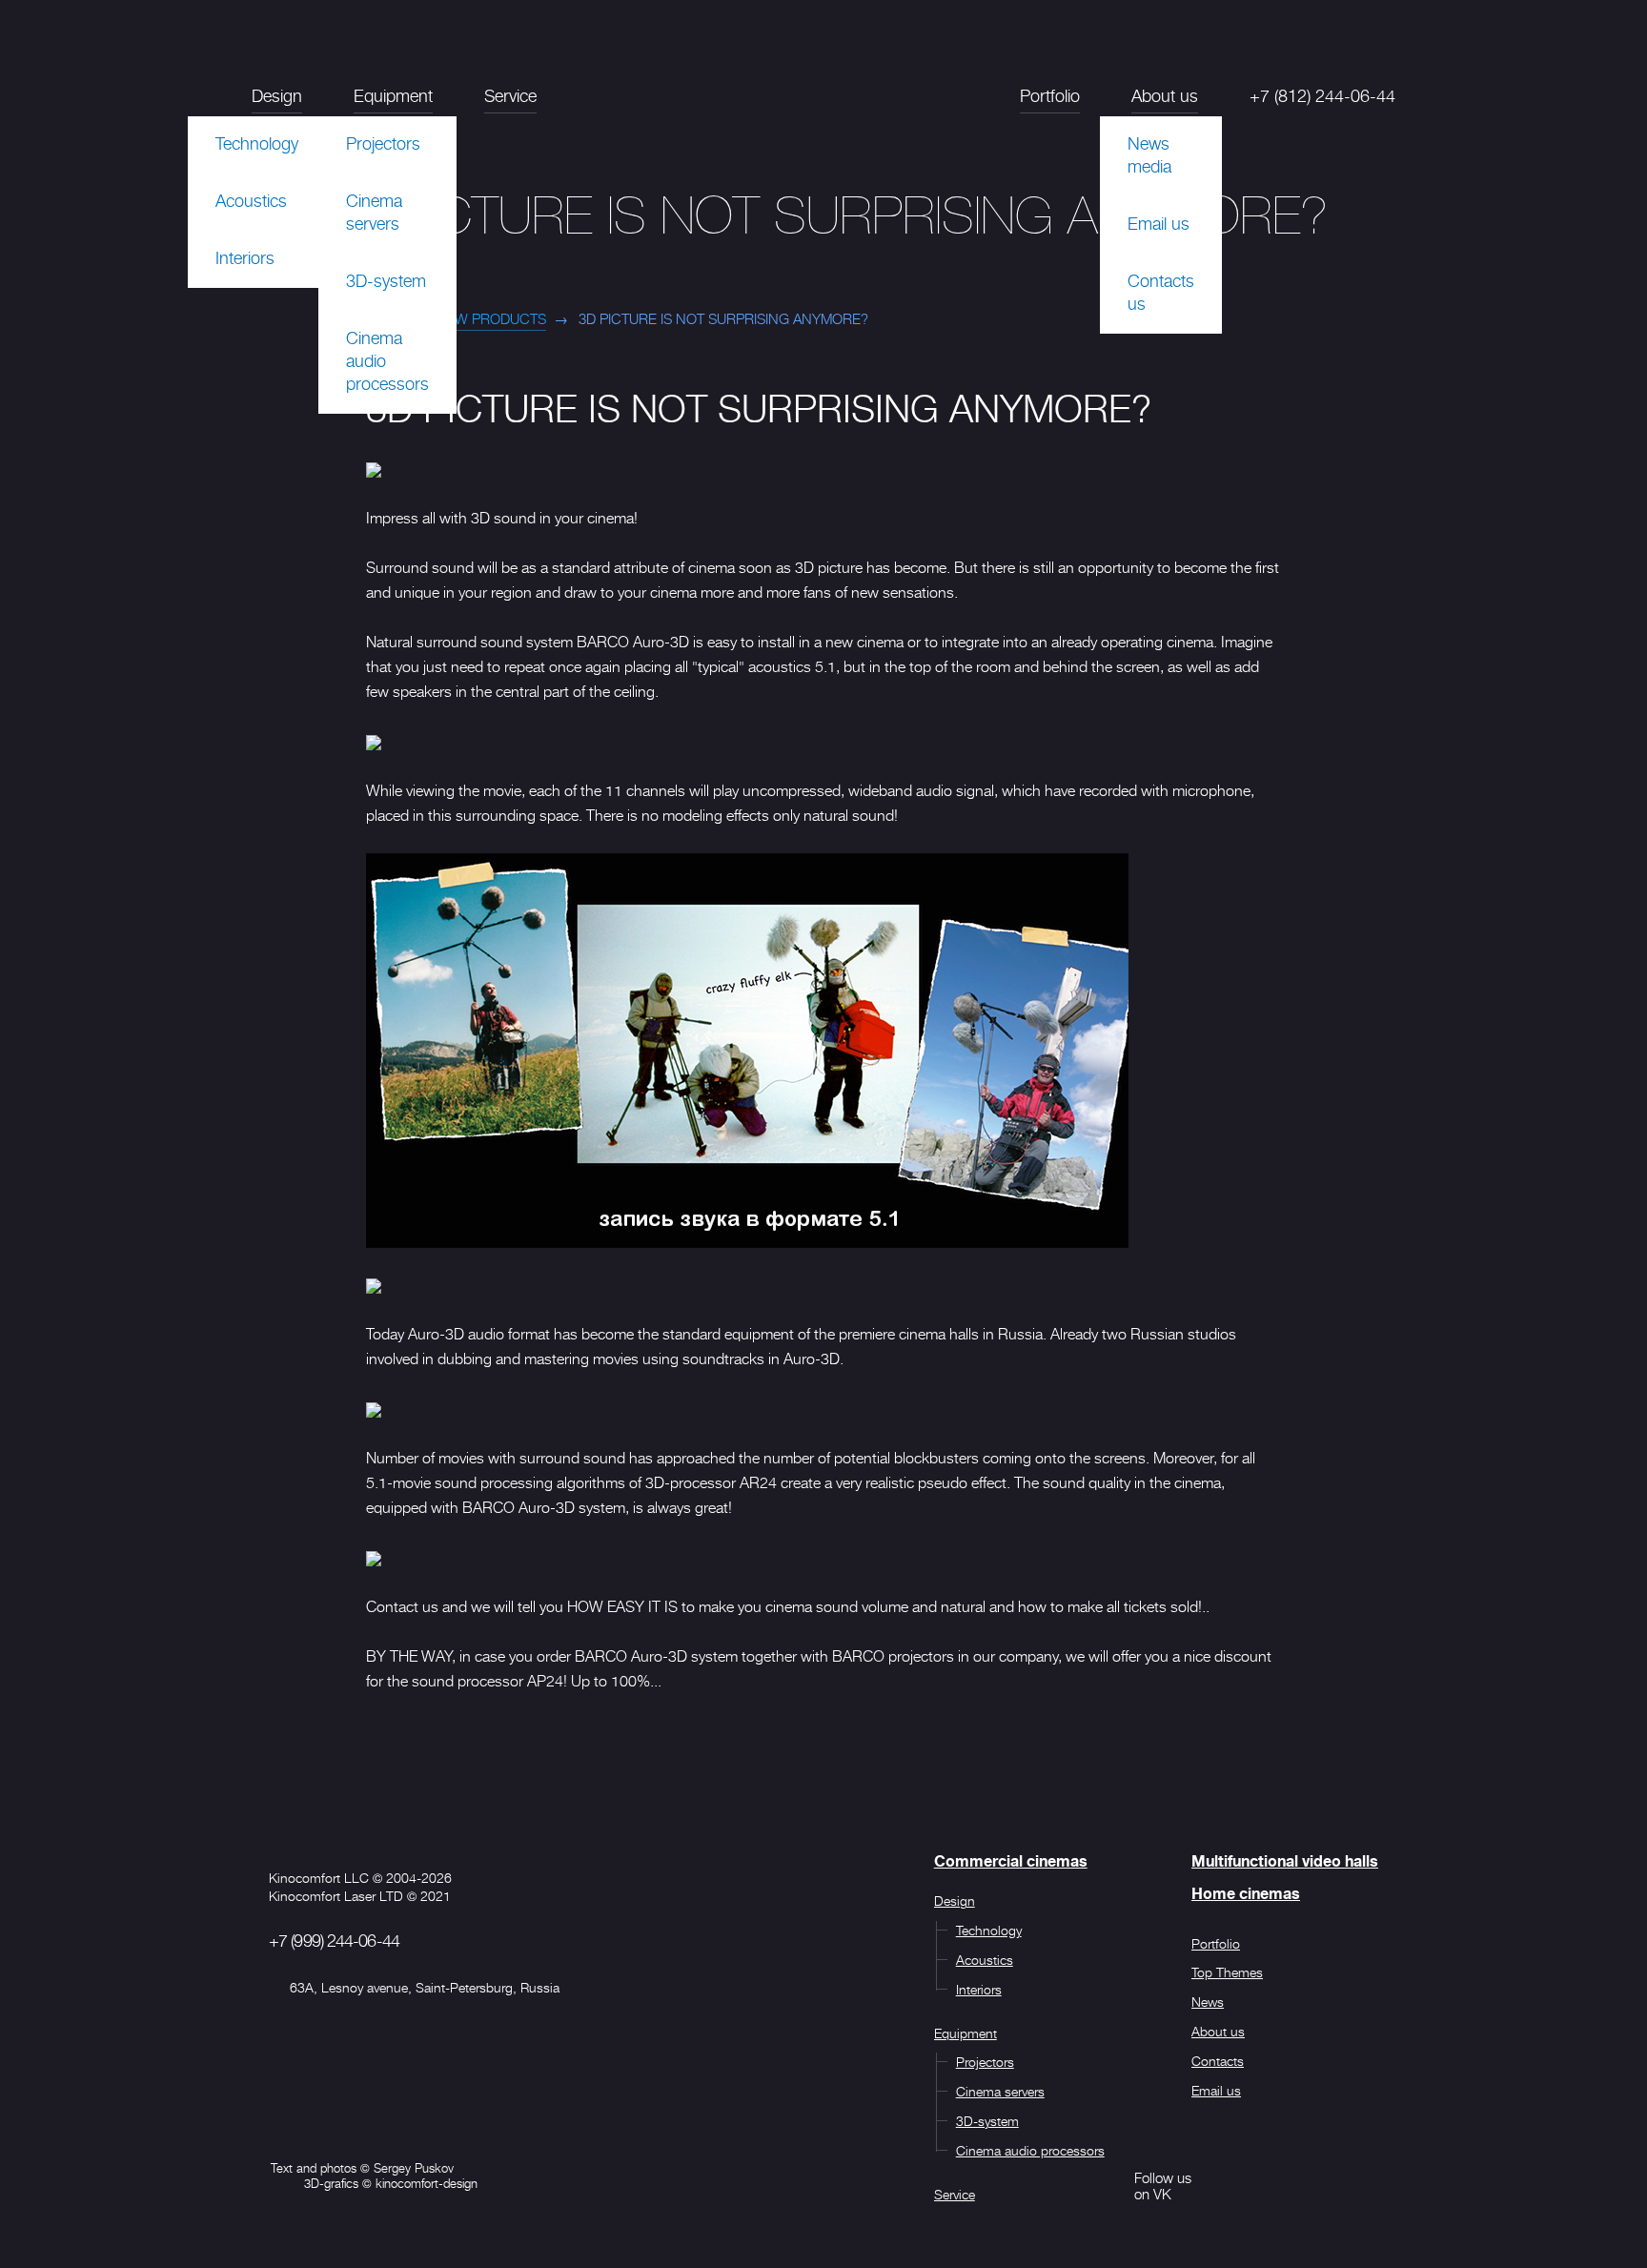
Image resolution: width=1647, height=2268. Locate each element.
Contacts (1218, 2061)
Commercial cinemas (1011, 1862)
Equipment (393, 96)
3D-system (386, 281)
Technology (257, 144)
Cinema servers (374, 213)
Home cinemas (1246, 1894)
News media (1149, 155)
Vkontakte (1101, 2186)
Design (277, 96)
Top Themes (1227, 1972)
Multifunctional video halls (1285, 1862)
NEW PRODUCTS (491, 319)
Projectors (383, 144)
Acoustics (251, 201)
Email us (1159, 224)
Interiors (245, 258)
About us (1165, 96)
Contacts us (1161, 293)
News (1208, 2002)
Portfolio (1050, 96)
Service (510, 96)
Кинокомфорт (823, 108)
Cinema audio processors (387, 361)
